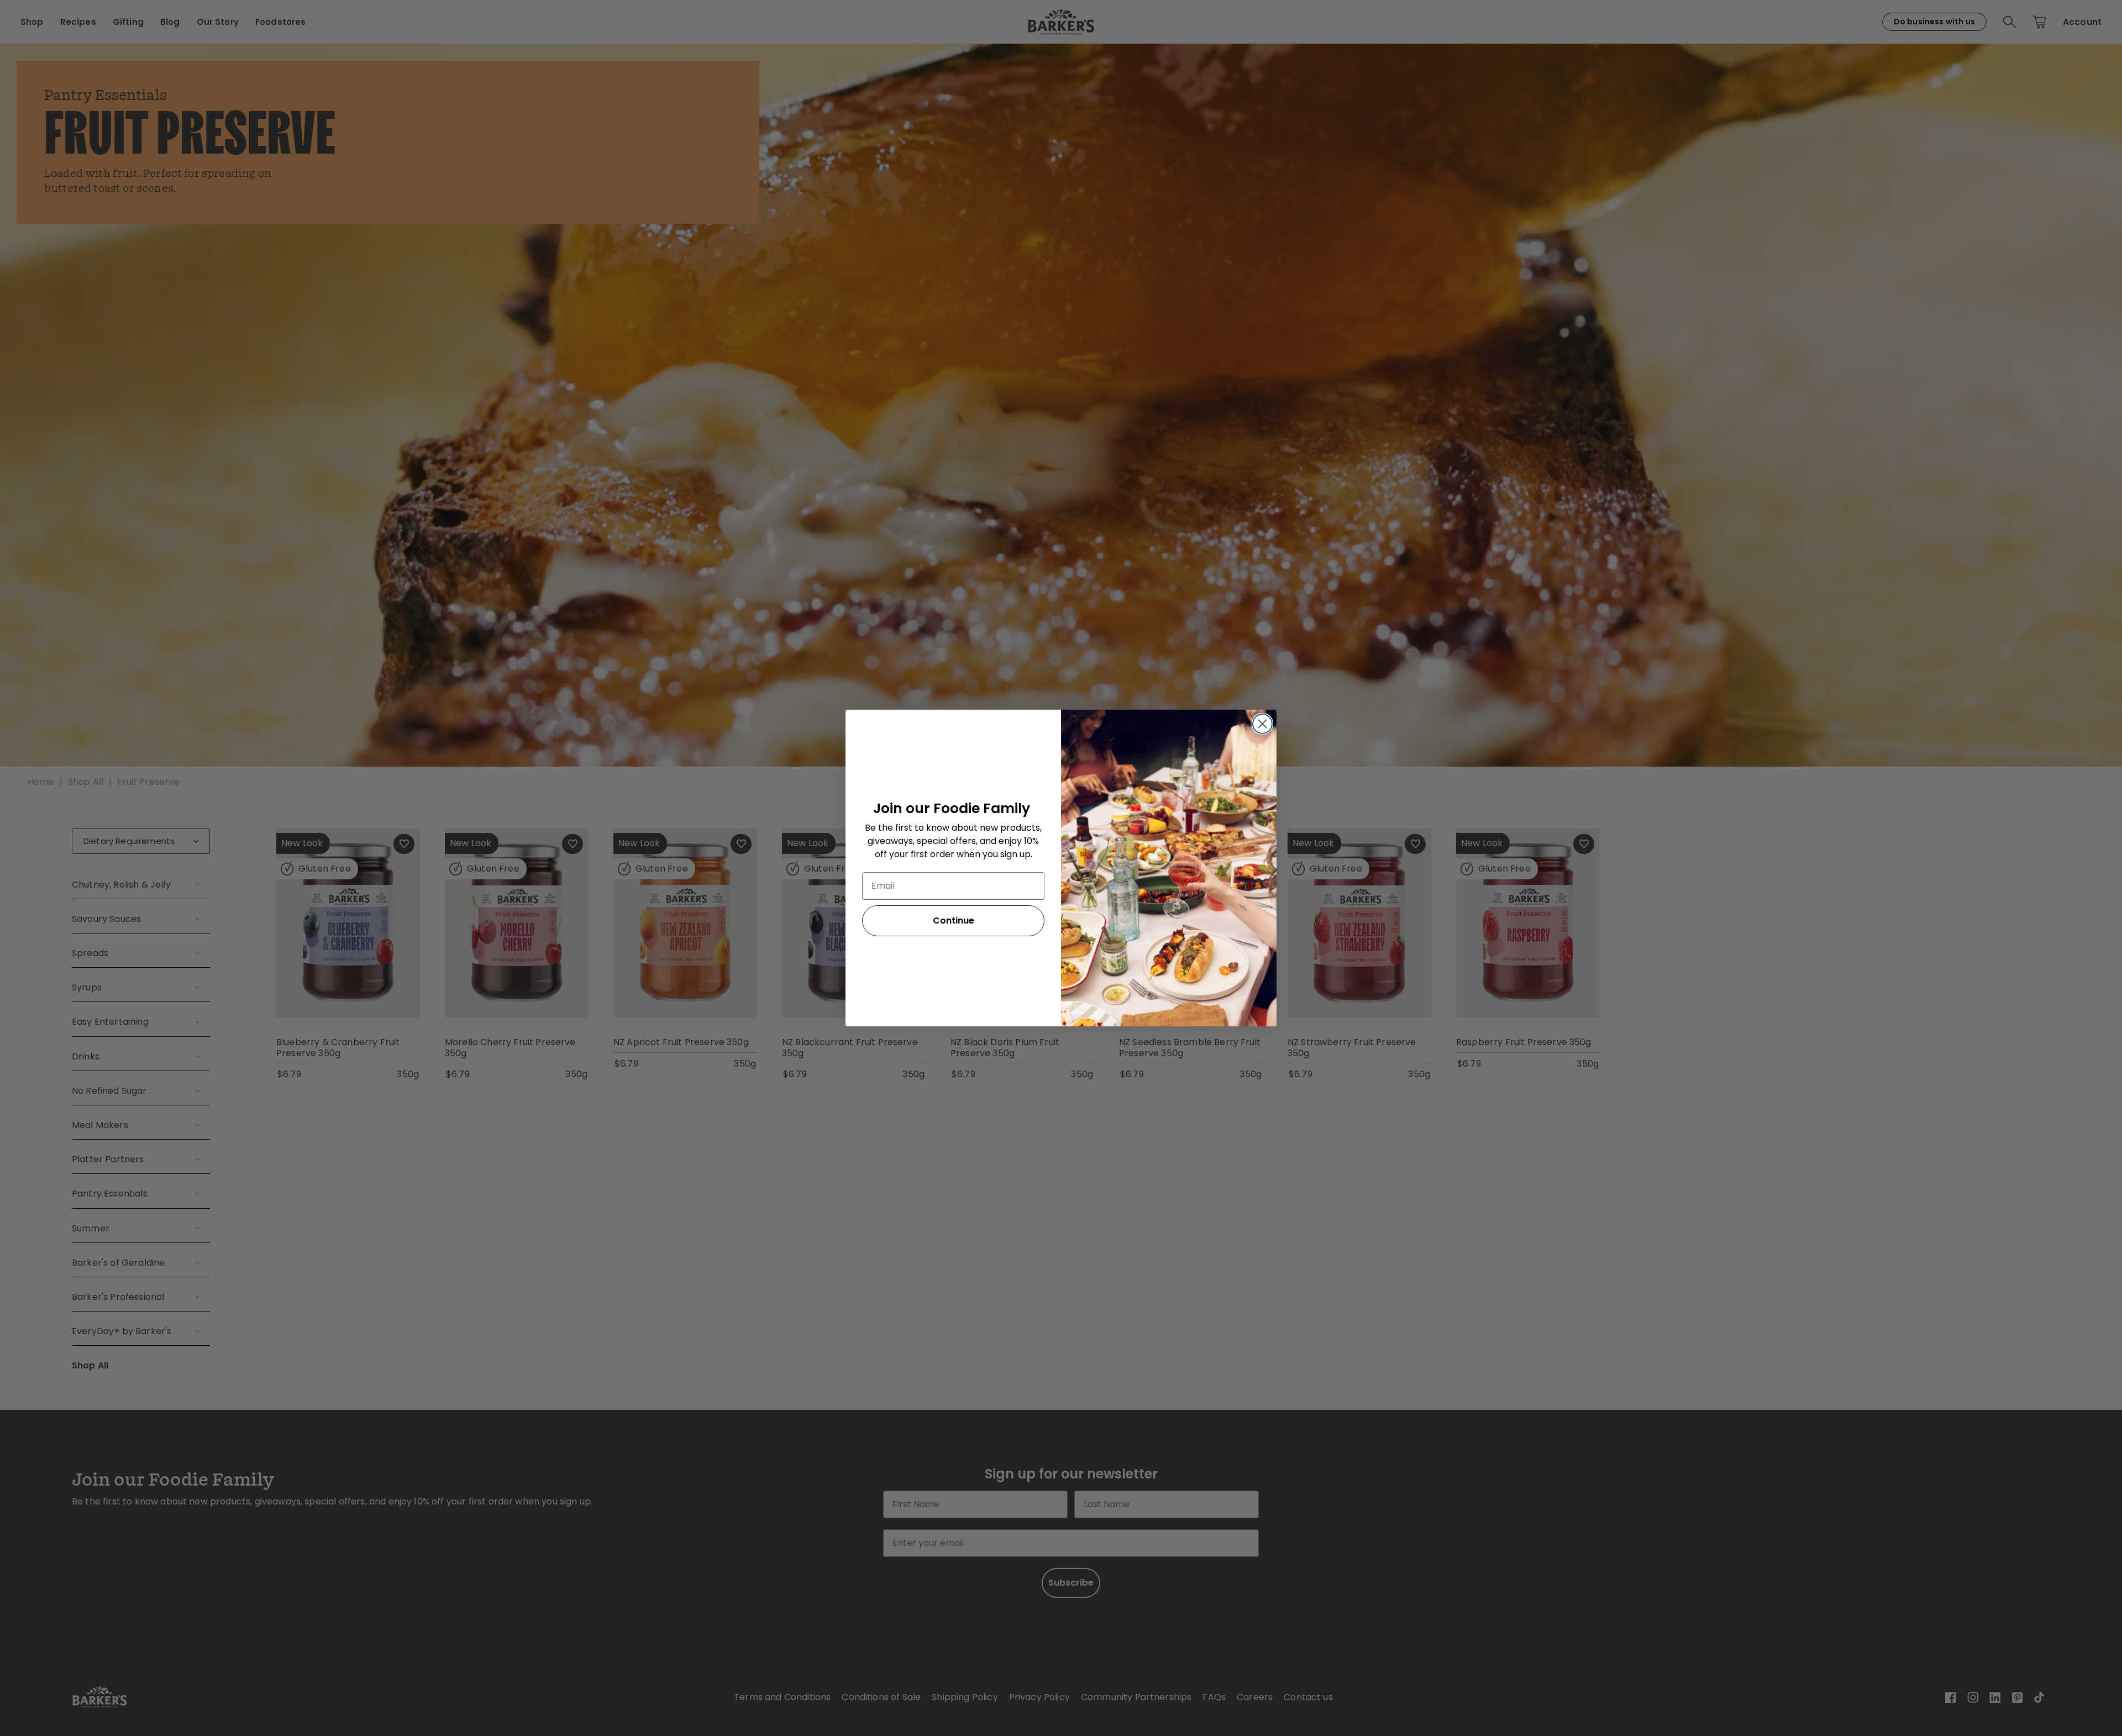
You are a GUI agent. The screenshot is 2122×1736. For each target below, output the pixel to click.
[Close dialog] (1262, 724)
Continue (954, 921)
